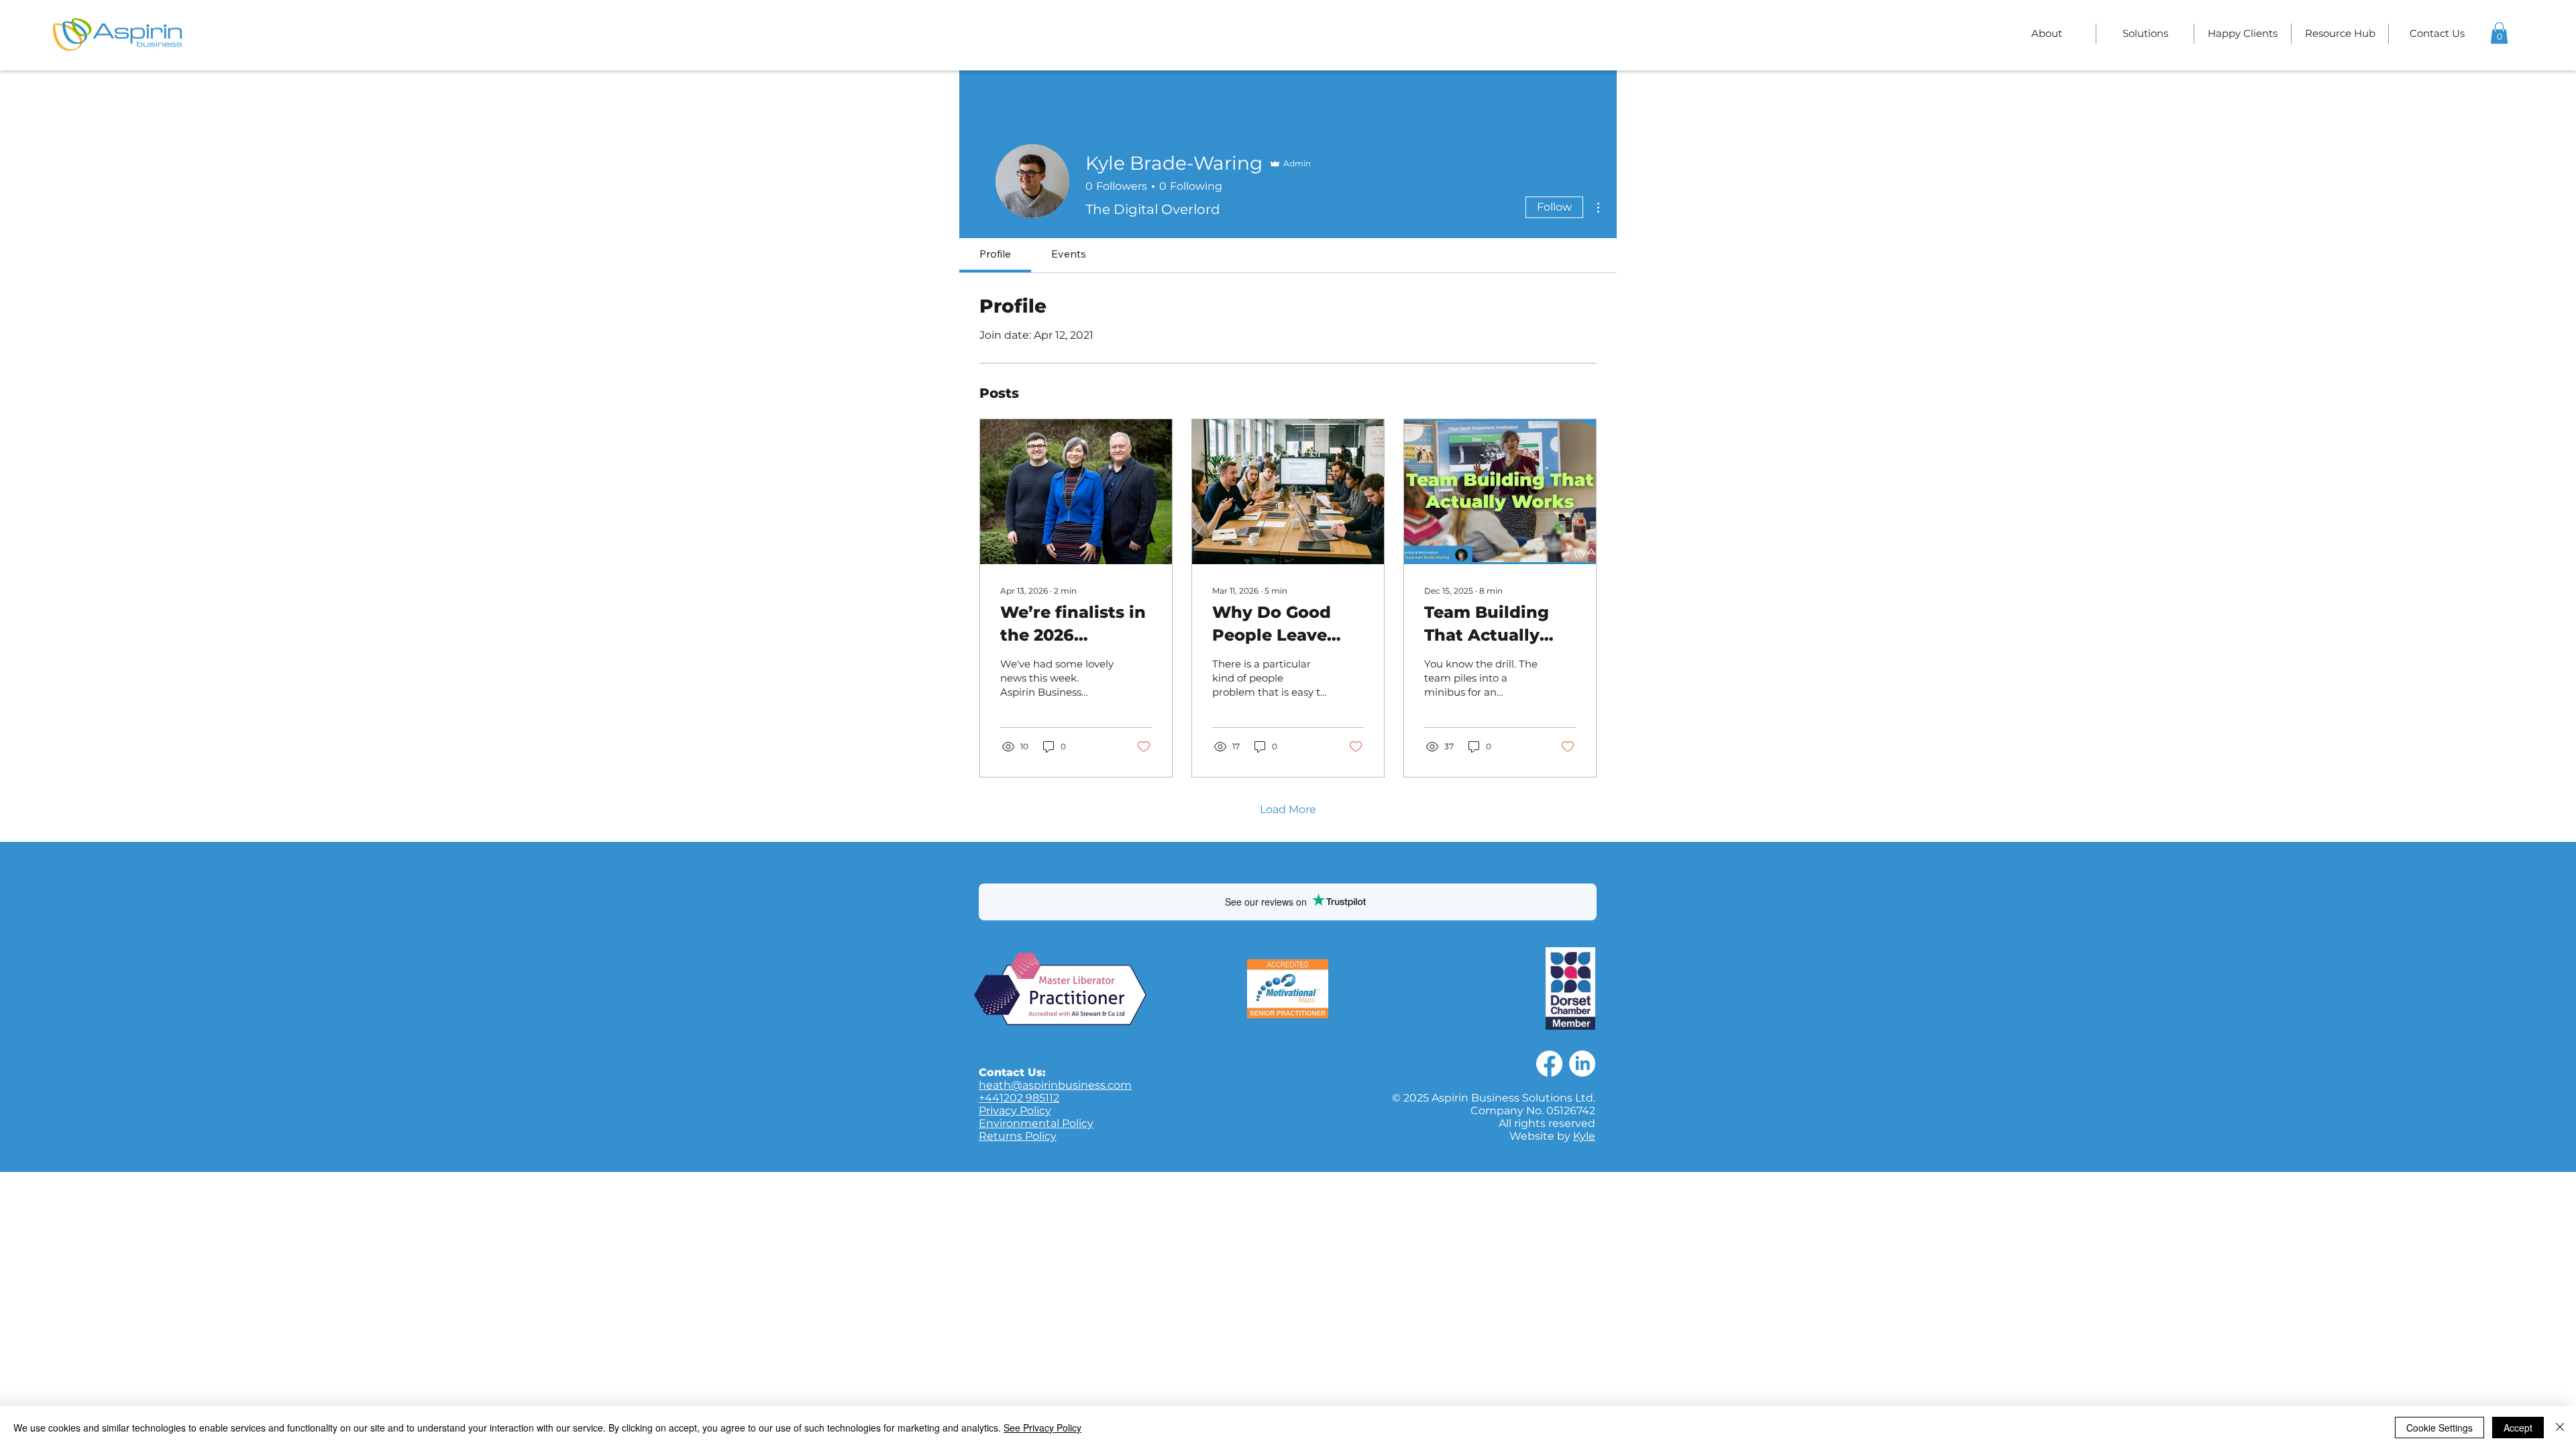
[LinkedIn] (1582, 1064)
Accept (2518, 1428)
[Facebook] (1549, 1064)
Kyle (1584, 1136)
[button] (2145, 34)
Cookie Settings (2439, 1428)
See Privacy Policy (1042, 1428)
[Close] (2560, 1428)
